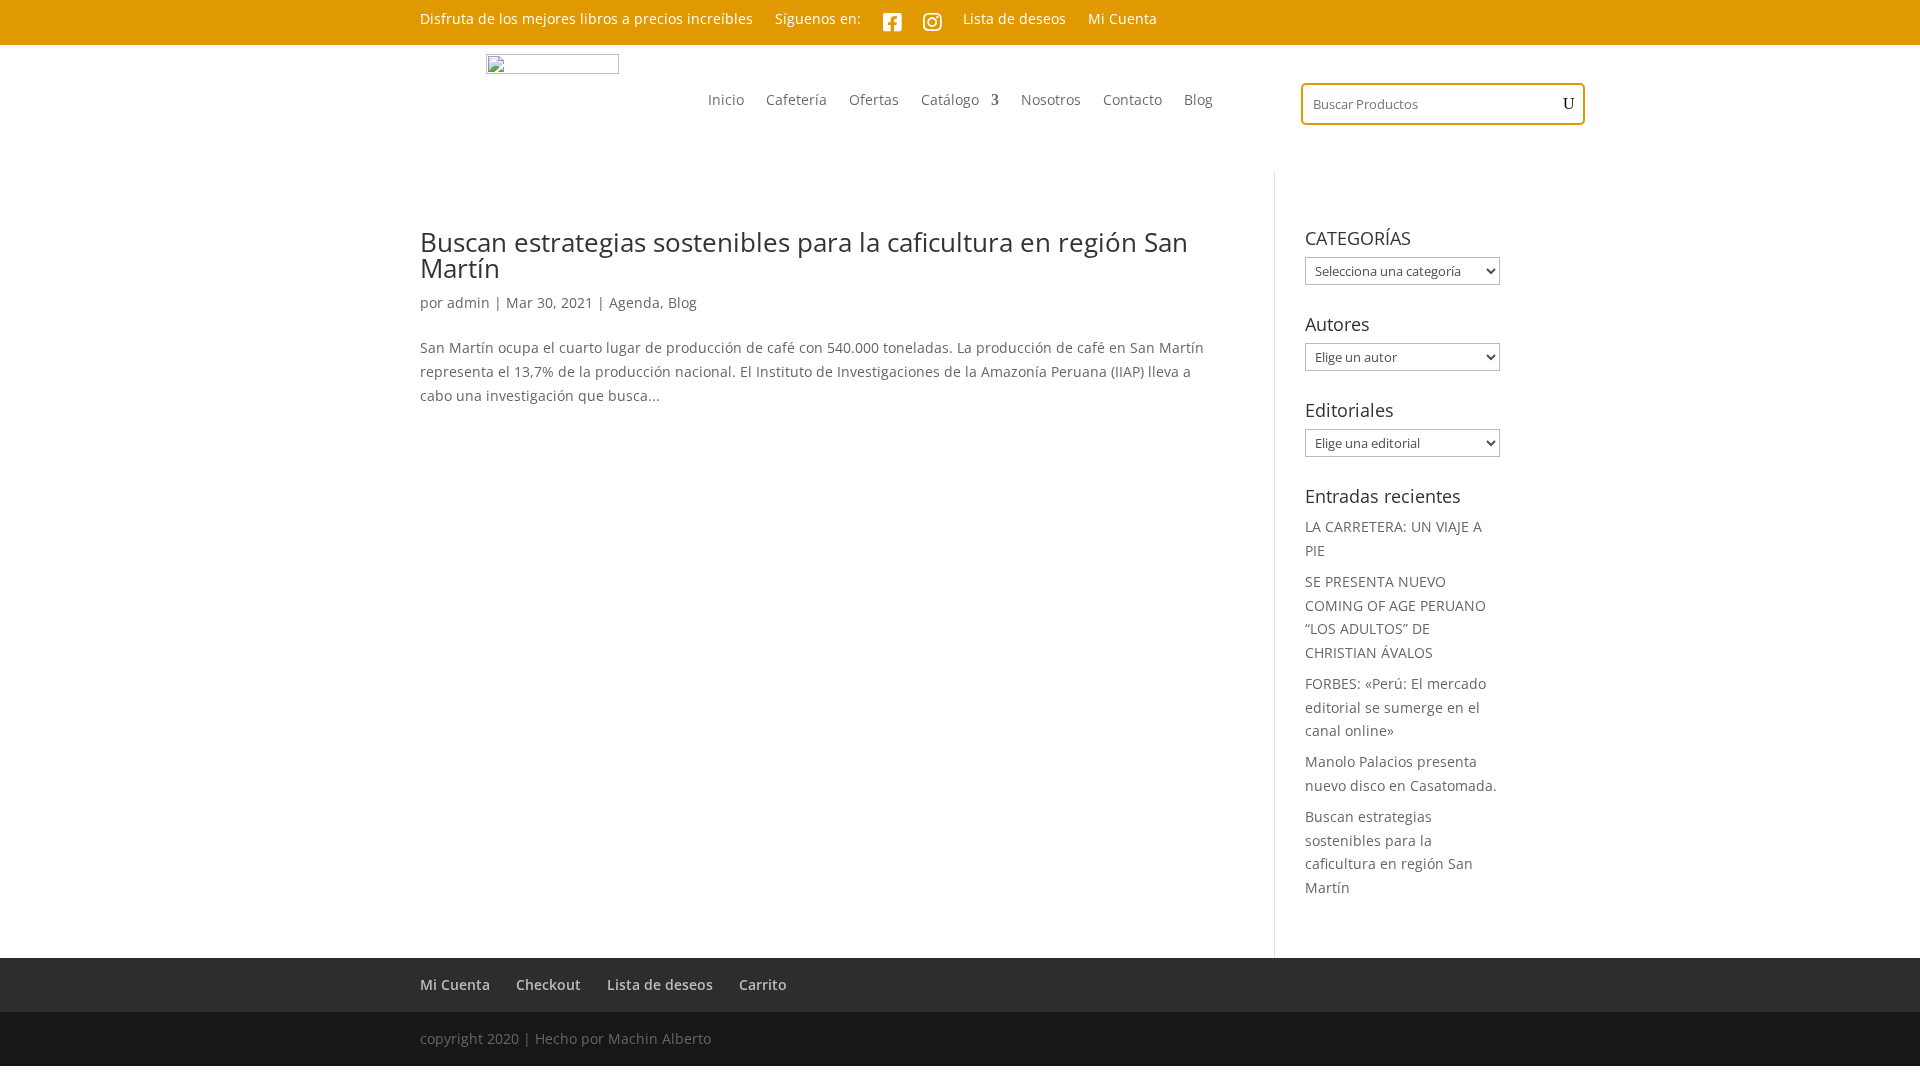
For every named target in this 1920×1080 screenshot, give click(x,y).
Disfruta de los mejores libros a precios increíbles (586, 20)
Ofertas (874, 101)
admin (468, 302)
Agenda (634, 302)
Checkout (548, 984)
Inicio (726, 101)
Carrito (763, 984)
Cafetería (796, 101)
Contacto (1132, 101)
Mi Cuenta (1122, 20)
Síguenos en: (818, 20)
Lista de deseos (1014, 20)
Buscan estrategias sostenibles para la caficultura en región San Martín (804, 255)
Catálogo (950, 101)
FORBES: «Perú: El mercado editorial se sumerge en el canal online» (1395, 707)
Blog (1198, 101)
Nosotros (1051, 101)
